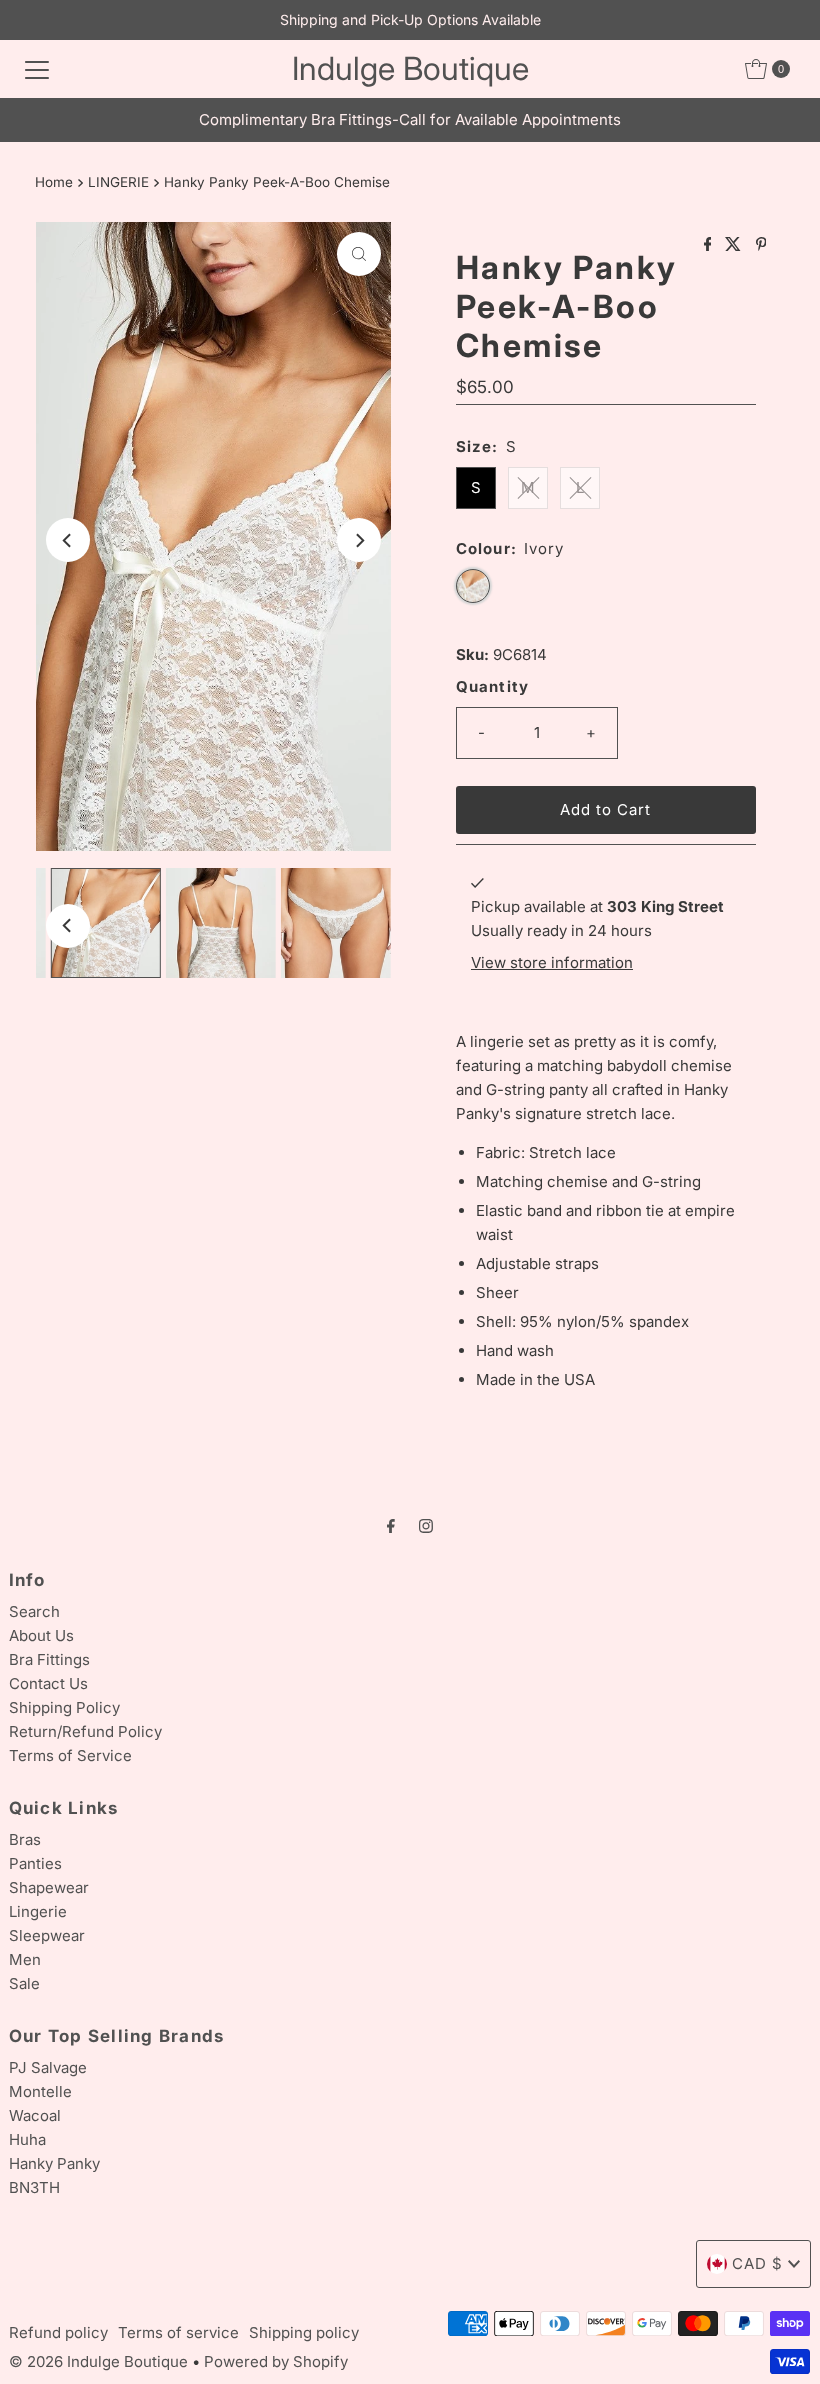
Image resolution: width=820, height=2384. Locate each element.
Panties (35, 1863)
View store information (552, 962)
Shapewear (49, 1887)
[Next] (359, 540)
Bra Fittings (49, 1659)
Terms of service (178, 2332)
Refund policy (58, 2332)
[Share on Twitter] (735, 245)
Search (34, 1611)
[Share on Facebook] (710, 245)
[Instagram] (426, 1525)
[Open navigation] (37, 69)
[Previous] (68, 540)
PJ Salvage (48, 2067)
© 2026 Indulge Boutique (98, 2361)
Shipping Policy (64, 1707)
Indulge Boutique (410, 68)
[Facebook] (391, 1525)
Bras (25, 1839)
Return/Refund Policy (85, 1731)
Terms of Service (70, 1755)
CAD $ (757, 2263)
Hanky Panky (54, 2163)
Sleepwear (47, 1935)
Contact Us (48, 1683)
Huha (27, 2139)
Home (54, 182)
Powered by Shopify (276, 2361)
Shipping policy (304, 2332)
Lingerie (38, 1911)
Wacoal (35, 2115)
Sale (24, 1983)
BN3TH (34, 2187)
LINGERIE (118, 182)
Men (25, 1959)
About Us (41, 1635)
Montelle (40, 2091)
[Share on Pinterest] (761, 245)
